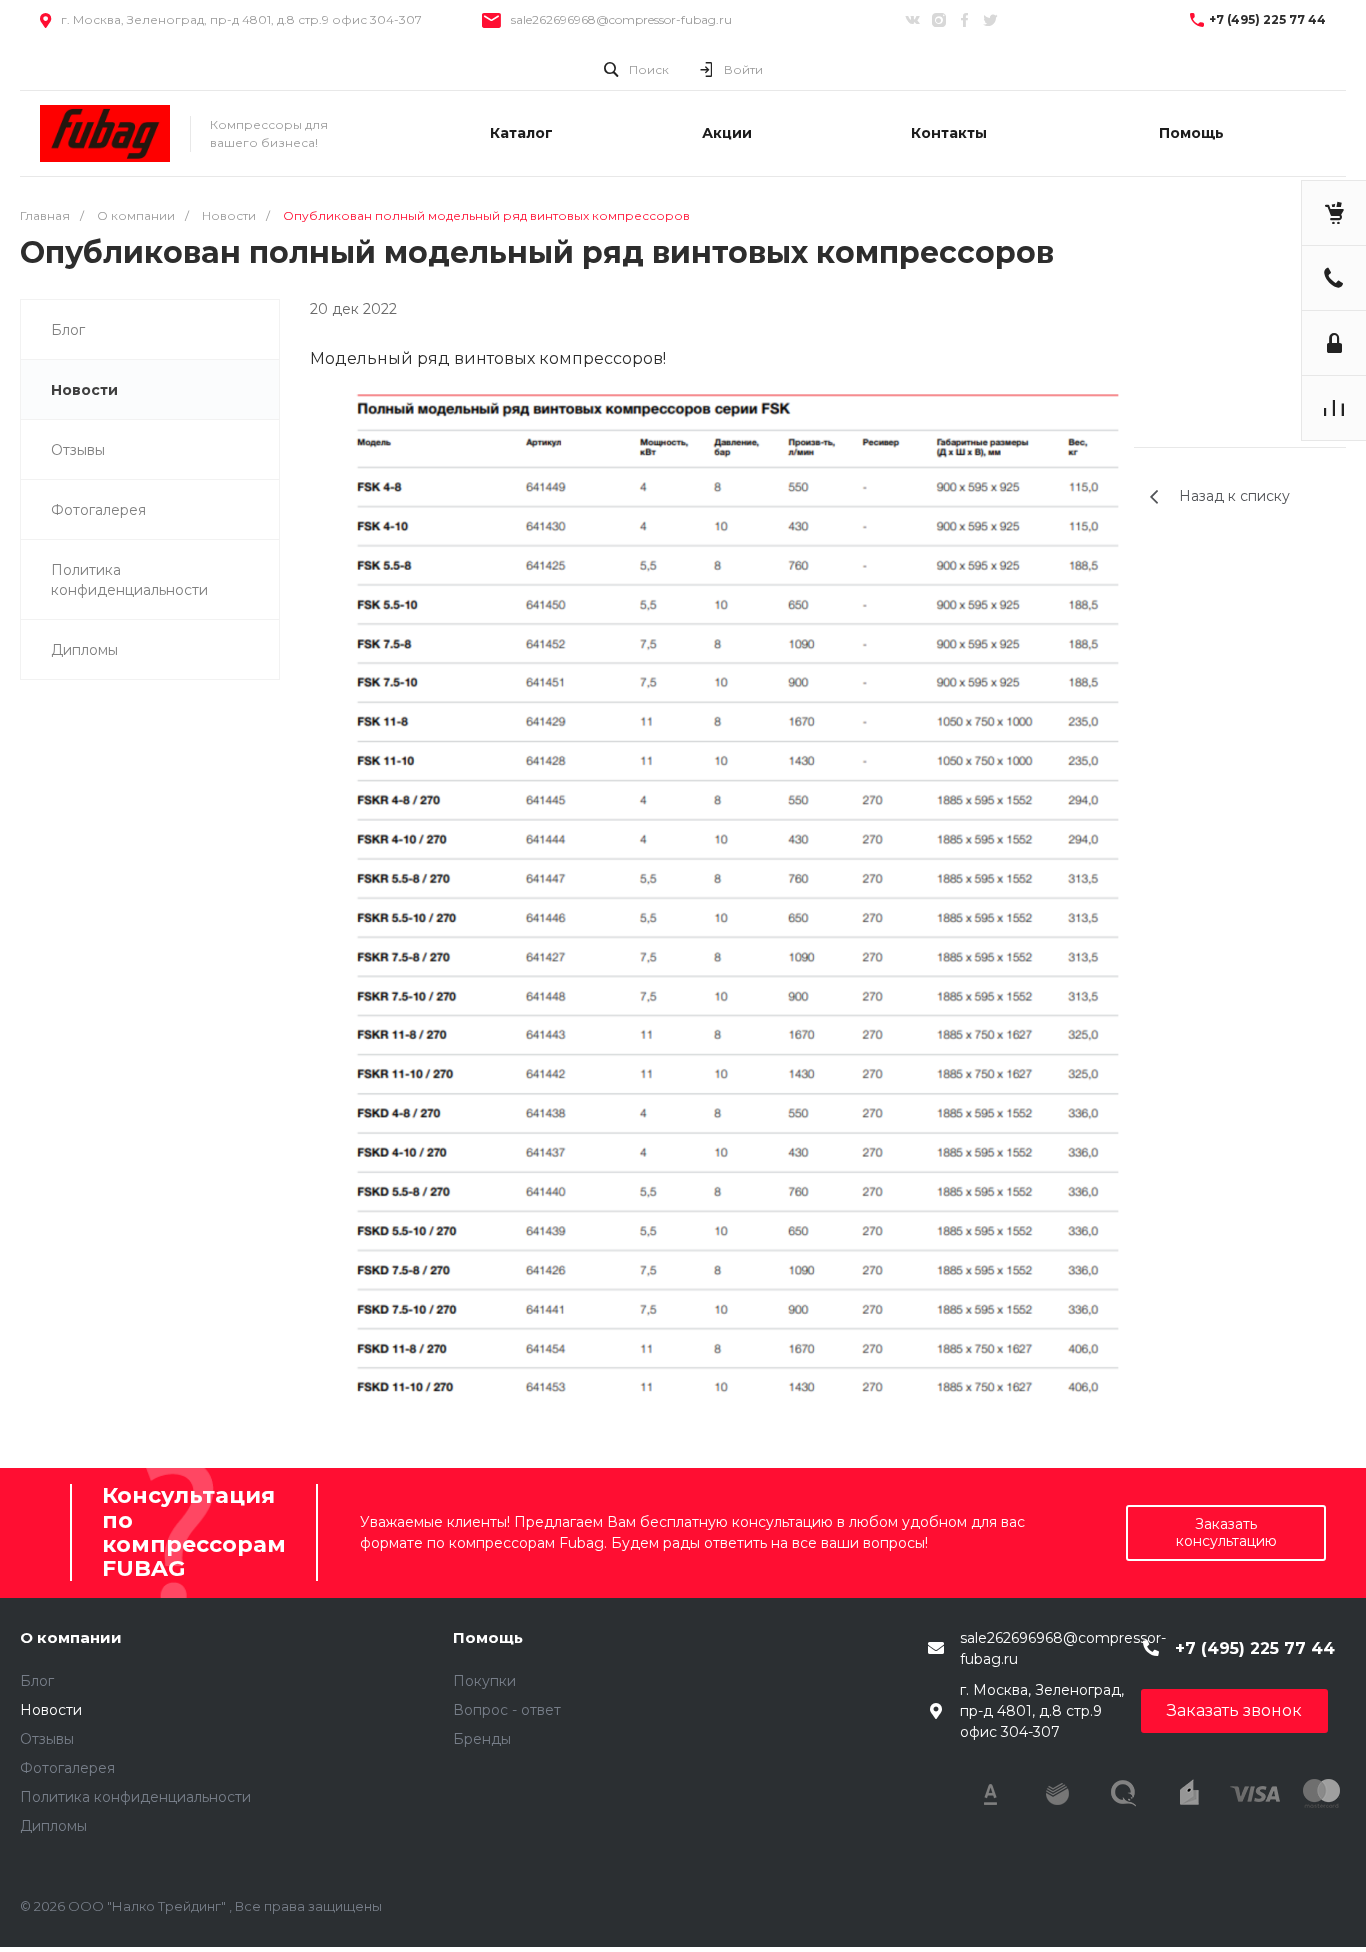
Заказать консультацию (1226, 1532)
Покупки (484, 1681)
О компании (71, 1637)
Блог (68, 330)
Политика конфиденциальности (129, 580)
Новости (84, 390)
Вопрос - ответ (507, 1710)
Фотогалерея (98, 510)
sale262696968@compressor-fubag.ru (621, 19)
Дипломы (84, 650)
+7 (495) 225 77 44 (1267, 19)
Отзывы (78, 450)
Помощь (488, 1637)
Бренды (482, 1739)
